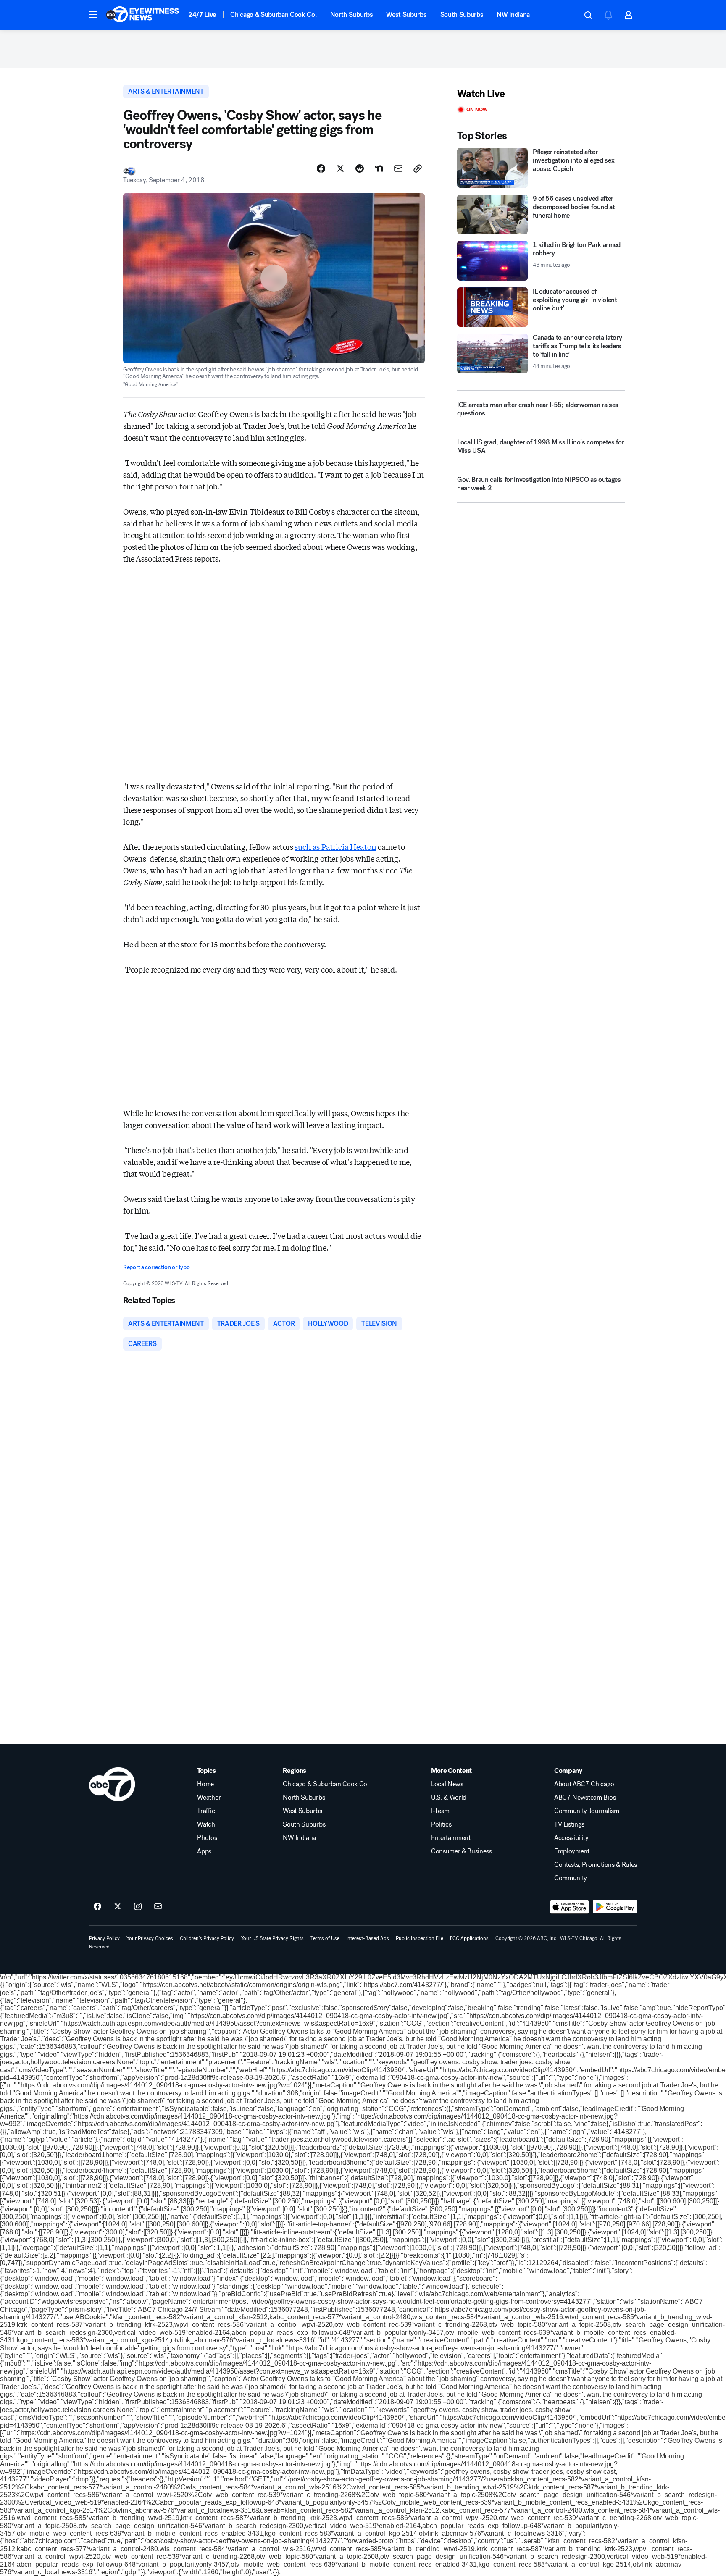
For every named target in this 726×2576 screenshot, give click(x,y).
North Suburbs (352, 14)
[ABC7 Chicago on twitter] (118, 1907)
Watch (206, 1824)
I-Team (440, 1811)
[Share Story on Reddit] (360, 168)
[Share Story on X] (340, 168)
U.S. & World (449, 1798)
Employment (572, 1851)
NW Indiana (513, 14)
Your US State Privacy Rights (272, 1938)
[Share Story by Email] (398, 168)
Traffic (206, 1811)
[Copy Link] (418, 168)
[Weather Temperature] (562, 15)
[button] (93, 14)
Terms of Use (325, 1938)
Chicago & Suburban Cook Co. (273, 14)
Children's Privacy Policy (207, 1938)
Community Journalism (587, 1811)
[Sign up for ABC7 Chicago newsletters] (158, 1907)
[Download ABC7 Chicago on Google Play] (615, 1907)
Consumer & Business (462, 1851)
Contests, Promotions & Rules (596, 1865)
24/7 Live (202, 14)
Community (571, 1878)
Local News (447, 1784)
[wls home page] (112, 1784)
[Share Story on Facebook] (321, 168)
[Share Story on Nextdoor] (379, 168)
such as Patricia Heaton (335, 846)
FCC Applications (469, 1938)
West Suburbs (406, 14)
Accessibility (571, 1838)
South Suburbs (462, 14)
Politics (441, 1824)
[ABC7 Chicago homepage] (143, 15)
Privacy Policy (104, 1938)
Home (205, 1784)
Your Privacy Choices (150, 1938)
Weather (209, 1798)
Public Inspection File (420, 1938)
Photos (207, 1838)
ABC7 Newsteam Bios (585, 1798)
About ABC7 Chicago (584, 1784)
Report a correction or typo (156, 1267)
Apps (204, 1851)
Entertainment (451, 1838)
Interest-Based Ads (368, 1938)
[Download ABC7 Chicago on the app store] (570, 1907)
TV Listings (569, 1824)
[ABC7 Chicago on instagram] (138, 1907)
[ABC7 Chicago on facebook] (97, 1907)
